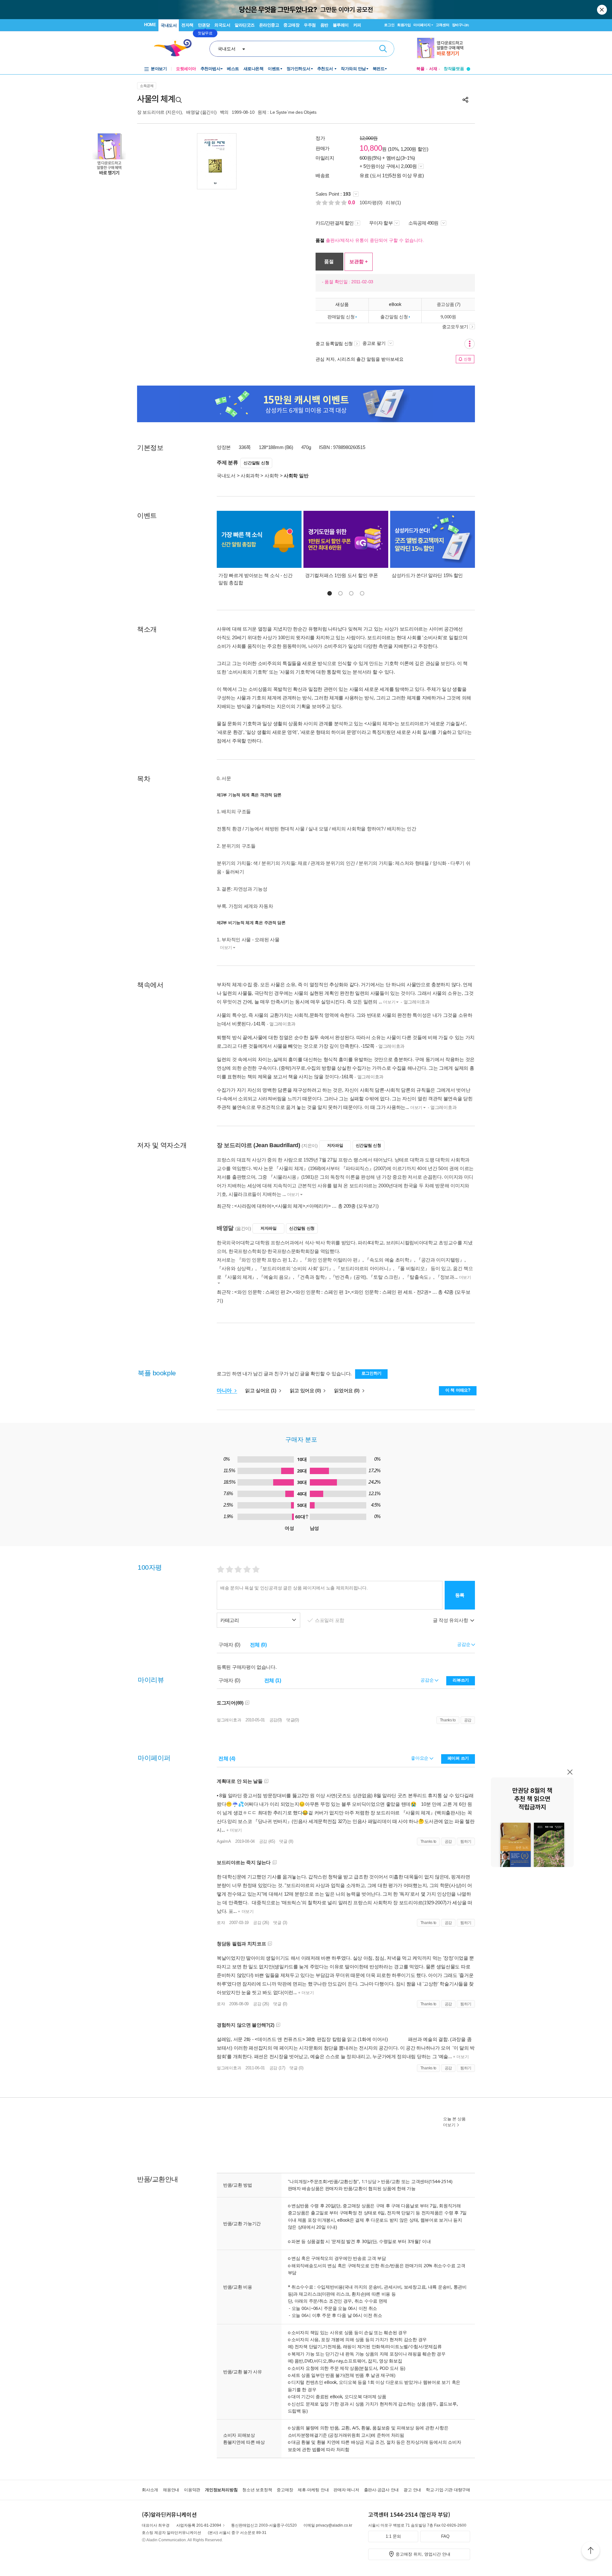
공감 (468, 1720)
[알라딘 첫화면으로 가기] (176, 48)
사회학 (272, 476)
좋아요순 (420, 1758)
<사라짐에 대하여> (254, 1206)
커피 (357, 25)
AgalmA (224, 1841)
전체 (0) (258, 1645)
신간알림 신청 (256, 463)
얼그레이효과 (229, 1720)
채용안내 (171, 2490)
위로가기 (591, 2551)
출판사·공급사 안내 (382, 2490)
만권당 (204, 25)
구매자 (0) (229, 1645)
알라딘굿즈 (245, 25)
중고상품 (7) (448, 304)
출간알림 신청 (394, 317)
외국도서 (222, 25)
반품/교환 (390, 2181)
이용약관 (192, 2490)
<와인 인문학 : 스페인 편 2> (263, 1292)
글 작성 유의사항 (451, 1620)
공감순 (428, 1680)
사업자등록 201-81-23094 (199, 2525)
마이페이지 (422, 25)
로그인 (389, 25)
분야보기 (159, 69)
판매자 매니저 (346, 2490)
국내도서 (169, 25)
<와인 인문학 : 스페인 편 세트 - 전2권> (391, 1292)
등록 (460, 1595)
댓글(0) (293, 1720)
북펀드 (379, 69)
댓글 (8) (286, 1841)
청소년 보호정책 (257, 2490)
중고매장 (291, 25)
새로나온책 (254, 69)
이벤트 (274, 69)
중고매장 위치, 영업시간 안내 (423, 2554)
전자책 (187, 25)
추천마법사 (211, 69)
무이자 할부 (381, 223)
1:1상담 (369, 2181)
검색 (383, 49)
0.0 (352, 203)
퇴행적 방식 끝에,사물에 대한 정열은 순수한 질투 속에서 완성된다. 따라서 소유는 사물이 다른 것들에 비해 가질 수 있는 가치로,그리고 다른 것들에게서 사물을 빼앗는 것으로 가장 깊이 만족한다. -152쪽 (346, 1042)
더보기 (226, 948)
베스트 (233, 69)
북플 (420, 69)
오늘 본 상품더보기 (454, 2122)
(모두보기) (368, 1206)
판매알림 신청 (341, 317)
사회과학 (250, 476)
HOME (150, 25)
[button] (330, 593)
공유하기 (465, 100)
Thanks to (448, 1720)
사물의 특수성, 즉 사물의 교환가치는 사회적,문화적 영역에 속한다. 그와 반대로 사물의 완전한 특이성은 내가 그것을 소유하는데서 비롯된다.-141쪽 (345, 1019)
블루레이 (341, 25)
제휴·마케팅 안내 (313, 2490)
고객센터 (443, 25)
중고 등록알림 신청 (334, 344)
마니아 (225, 1390)
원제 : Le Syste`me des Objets (287, 112)
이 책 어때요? (458, 1390)
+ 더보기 (233, 1830)
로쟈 (221, 1923)
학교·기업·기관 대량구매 (448, 2490)
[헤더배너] (444, 48)
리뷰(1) (393, 203)
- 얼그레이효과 (415, 1002)
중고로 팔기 (375, 343)
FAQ (445, 2536)
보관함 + (359, 261)
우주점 (310, 25)
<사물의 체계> (290, 1206)
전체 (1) (273, 1680)
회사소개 (150, 2490)
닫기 (602, 10)
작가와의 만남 (353, 69)
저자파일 (335, 1145)
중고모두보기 (455, 327)
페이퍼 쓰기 (458, 1758)
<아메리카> (318, 1206)
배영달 (193, 112)
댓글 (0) (280, 2004)
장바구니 (460, 25)
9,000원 (448, 317)
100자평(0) (371, 203)
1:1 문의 (393, 2536)
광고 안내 (412, 2490)
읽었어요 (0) (347, 1390)
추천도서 (326, 69)
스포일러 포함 (330, 1620)
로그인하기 (372, 1373)
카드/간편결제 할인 (335, 223)
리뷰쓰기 (461, 1680)
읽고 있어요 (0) (306, 1390)
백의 (224, 112)
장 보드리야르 (151, 112)
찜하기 (466, 1842)
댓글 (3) (280, 1923)
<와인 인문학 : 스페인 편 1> (322, 1292)
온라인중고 (269, 25)
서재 (433, 69)
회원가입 (404, 25)
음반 (324, 25)
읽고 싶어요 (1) (261, 1390)
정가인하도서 (299, 69)
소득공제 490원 (424, 223)
